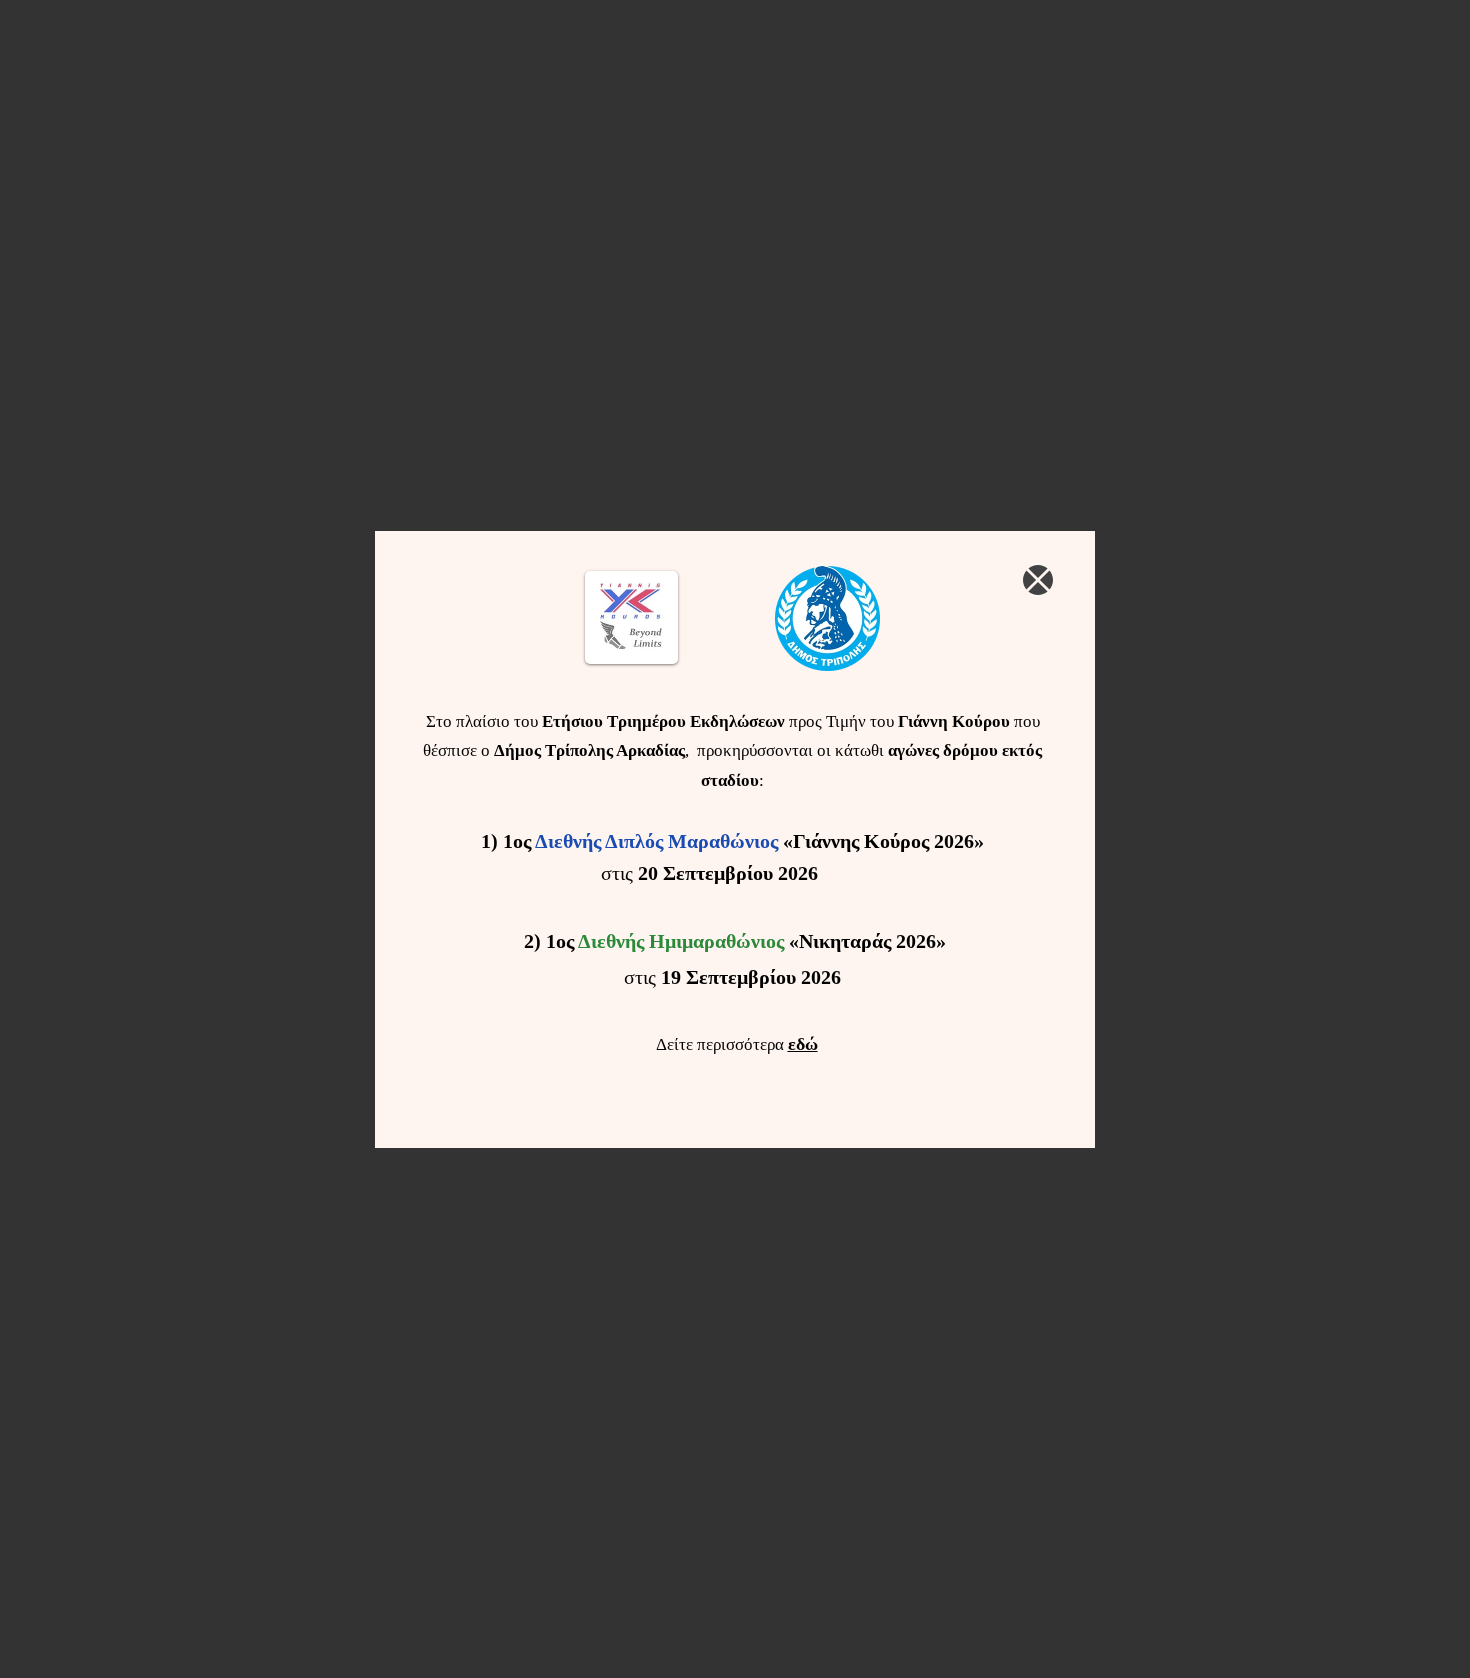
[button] (1038, 580)
